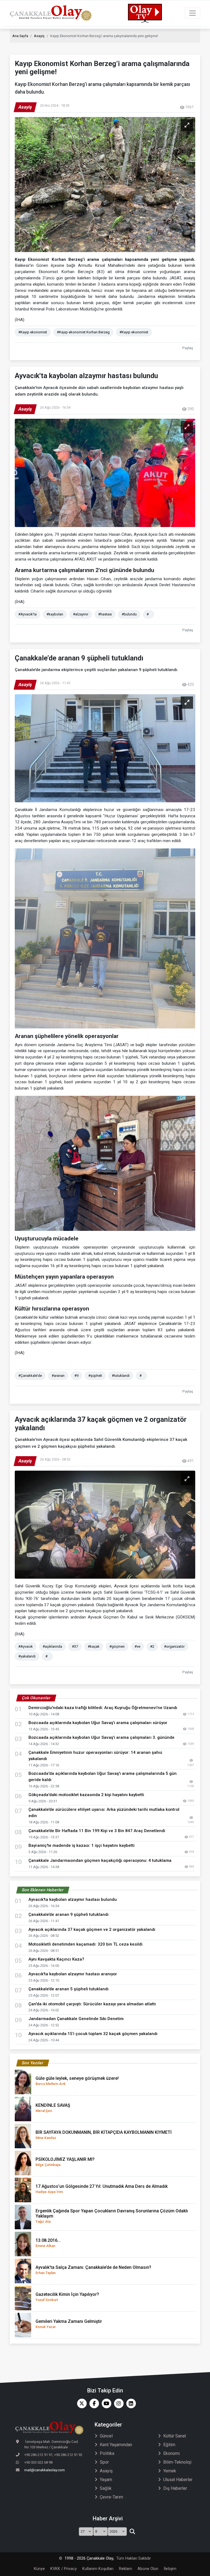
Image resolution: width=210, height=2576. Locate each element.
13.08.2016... (48, 2243)
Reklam (126, 2569)
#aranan (58, 1376)
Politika (107, 2453)
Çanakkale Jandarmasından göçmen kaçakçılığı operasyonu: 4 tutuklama (100, 1860)
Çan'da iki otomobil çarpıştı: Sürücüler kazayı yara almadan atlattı (93, 2004)
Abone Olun (148, 2569)
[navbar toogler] (192, 13)
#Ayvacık (26, 1646)
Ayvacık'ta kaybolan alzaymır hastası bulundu (74, 1899)
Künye (39, 2569)
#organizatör (174, 1646)
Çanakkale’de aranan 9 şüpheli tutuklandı (70, 1914)
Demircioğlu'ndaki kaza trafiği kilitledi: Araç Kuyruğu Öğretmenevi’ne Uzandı (103, 1708)
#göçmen (117, 1646)
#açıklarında (52, 1646)
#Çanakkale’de (30, 1376)
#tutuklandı (121, 1376)
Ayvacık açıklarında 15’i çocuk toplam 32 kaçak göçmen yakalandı (93, 2034)
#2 (152, 1646)
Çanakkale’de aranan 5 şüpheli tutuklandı (70, 1989)
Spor (104, 2462)
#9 (76, 1376)
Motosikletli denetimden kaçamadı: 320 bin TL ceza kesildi (85, 1944)
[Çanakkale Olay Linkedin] (130, 2403)
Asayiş (39, 36)
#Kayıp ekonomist (33, 332)
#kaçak (94, 1646)
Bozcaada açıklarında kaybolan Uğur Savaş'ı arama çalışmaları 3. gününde (101, 1737)
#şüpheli (95, 1376)
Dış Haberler (175, 2488)
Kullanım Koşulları (98, 2569)
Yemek (170, 2471)
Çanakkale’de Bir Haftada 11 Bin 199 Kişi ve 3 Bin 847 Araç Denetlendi (97, 1831)
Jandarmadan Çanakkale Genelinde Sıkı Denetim (76, 2019)
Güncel (106, 2436)
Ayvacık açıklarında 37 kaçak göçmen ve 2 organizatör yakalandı (94, 1929)
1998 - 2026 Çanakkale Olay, (89, 2558)
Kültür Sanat (175, 2436)
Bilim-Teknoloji (177, 2462)
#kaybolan (55, 614)
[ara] (132, 2532)
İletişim (170, 2569)
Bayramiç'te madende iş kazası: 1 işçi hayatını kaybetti (81, 1845)
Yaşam (106, 2480)
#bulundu (129, 614)
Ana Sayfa (20, 36)
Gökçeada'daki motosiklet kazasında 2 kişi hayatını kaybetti (86, 1795)
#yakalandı (27, 1656)
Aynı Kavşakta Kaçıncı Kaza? (56, 1959)
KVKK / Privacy (64, 2569)
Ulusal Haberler (178, 2480)
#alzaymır (81, 614)
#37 (75, 1646)
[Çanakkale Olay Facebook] (93, 2403)
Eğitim (169, 2445)
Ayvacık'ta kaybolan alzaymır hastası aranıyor (74, 1974)
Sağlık (106, 2488)
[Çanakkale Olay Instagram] (117, 2403)
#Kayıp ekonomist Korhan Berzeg (83, 332)
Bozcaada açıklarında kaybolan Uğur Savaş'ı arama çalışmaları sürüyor (98, 1723)
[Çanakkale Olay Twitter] (81, 2403)
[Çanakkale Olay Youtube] (105, 2403)
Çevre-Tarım (111, 2497)
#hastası (105, 614)
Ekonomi (171, 2453)
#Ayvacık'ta (27, 614)
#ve (137, 1646)
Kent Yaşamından (116, 2445)
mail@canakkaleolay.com (45, 2470)
